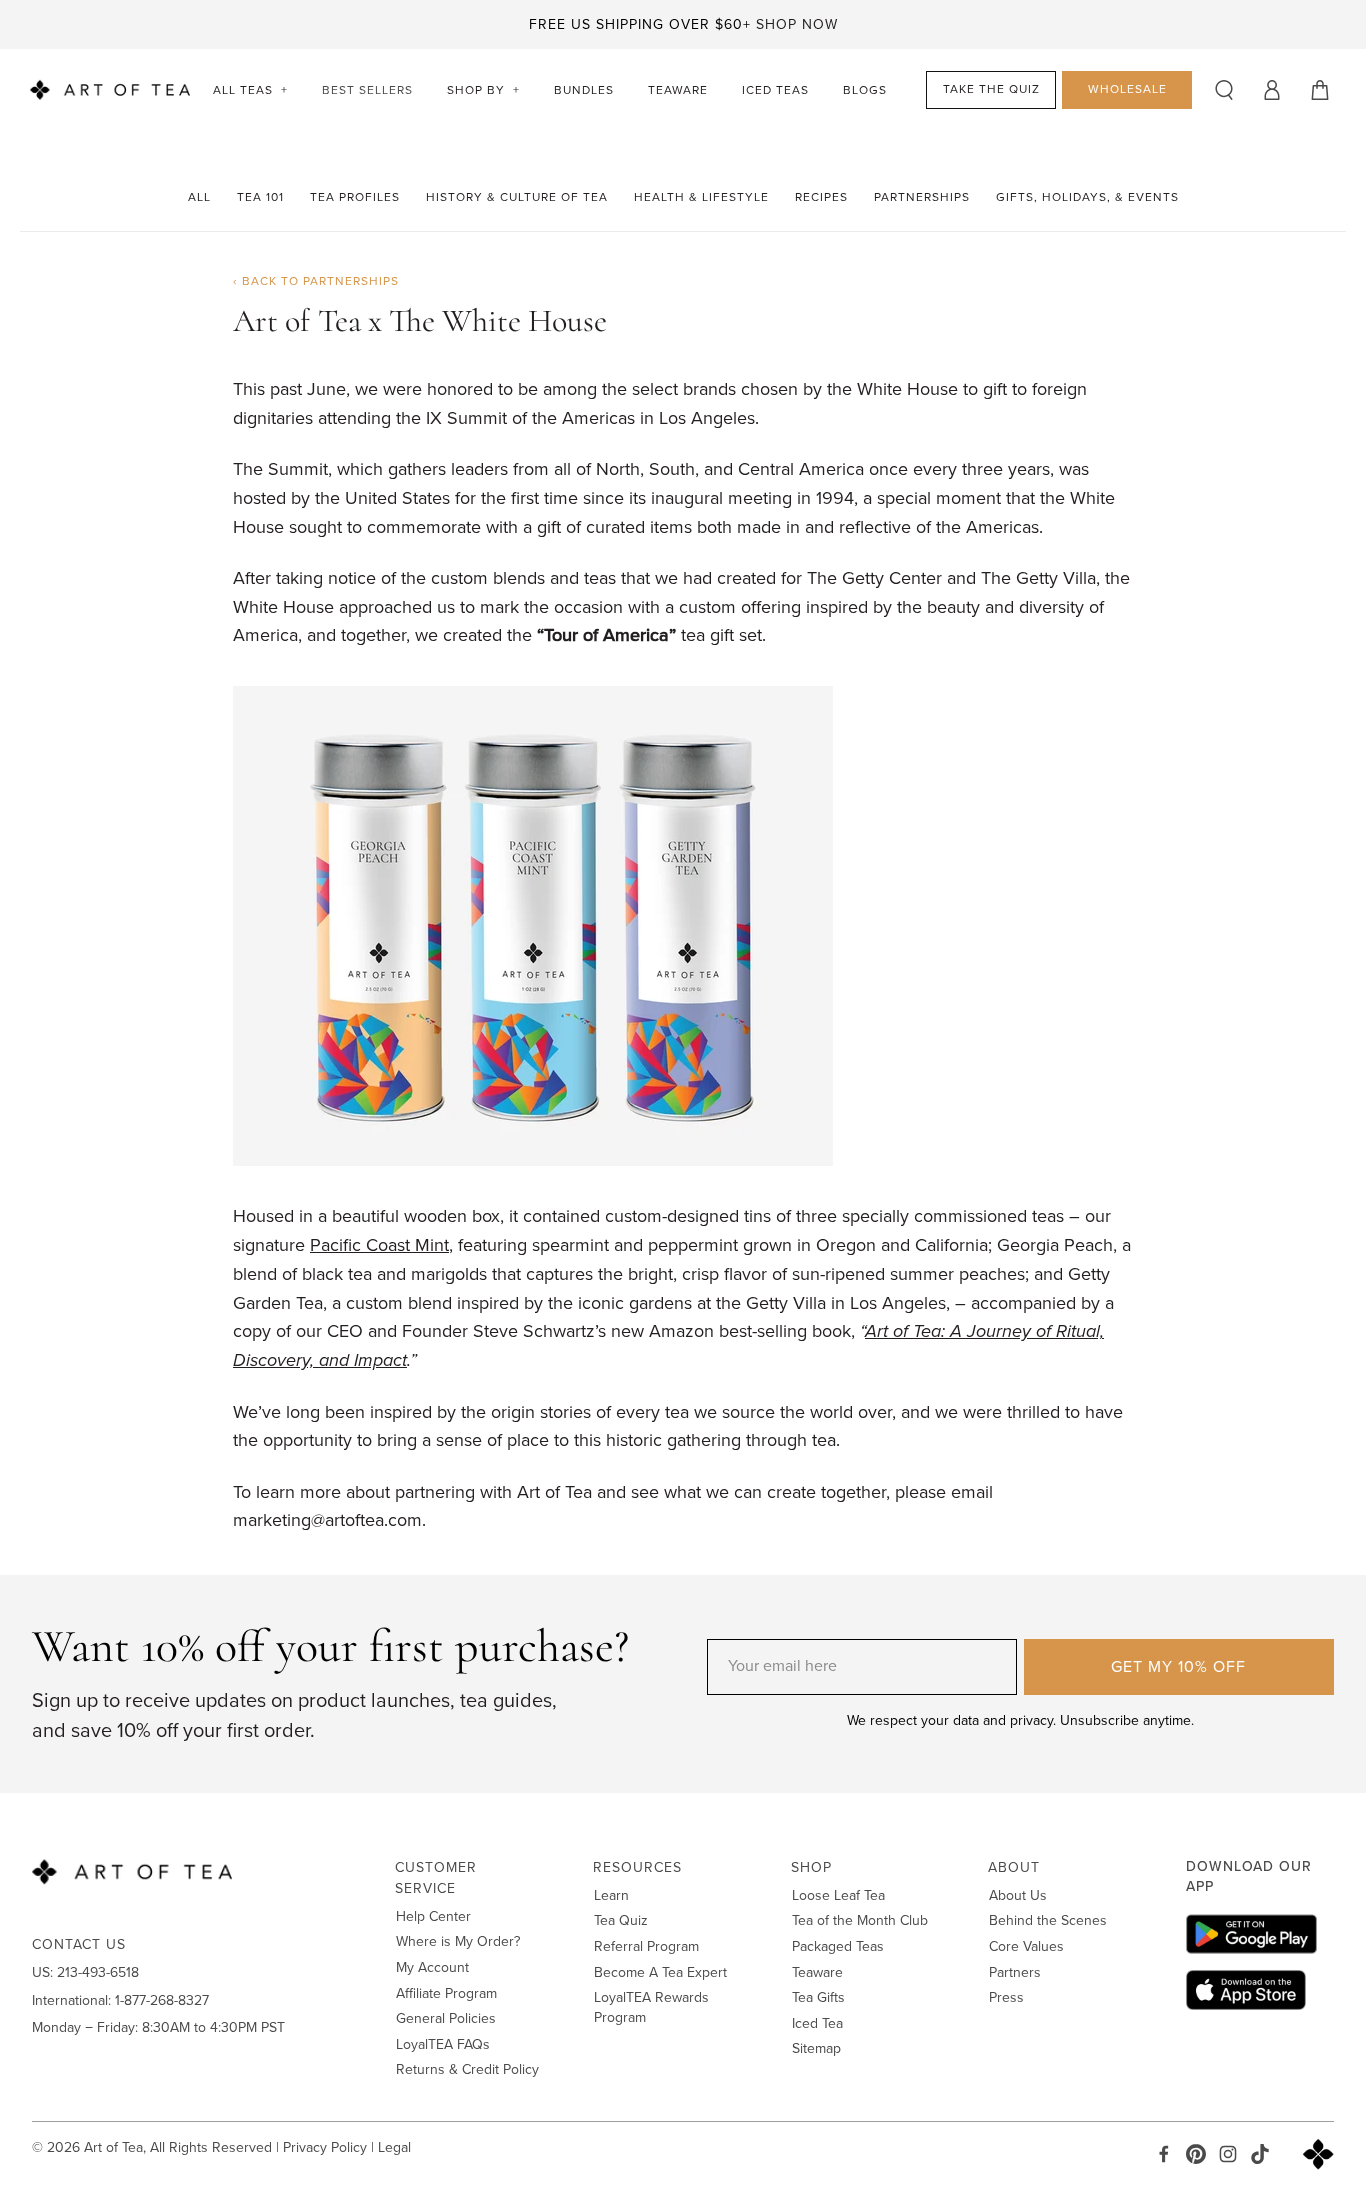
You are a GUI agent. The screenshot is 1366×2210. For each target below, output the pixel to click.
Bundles (584, 90)
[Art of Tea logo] (110, 90)
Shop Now (797, 24)
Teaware (678, 90)
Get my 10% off (1178, 1666)
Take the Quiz (991, 89)
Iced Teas (775, 90)
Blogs (865, 90)
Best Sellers (367, 90)
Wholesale (1127, 89)
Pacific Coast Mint (379, 1245)
